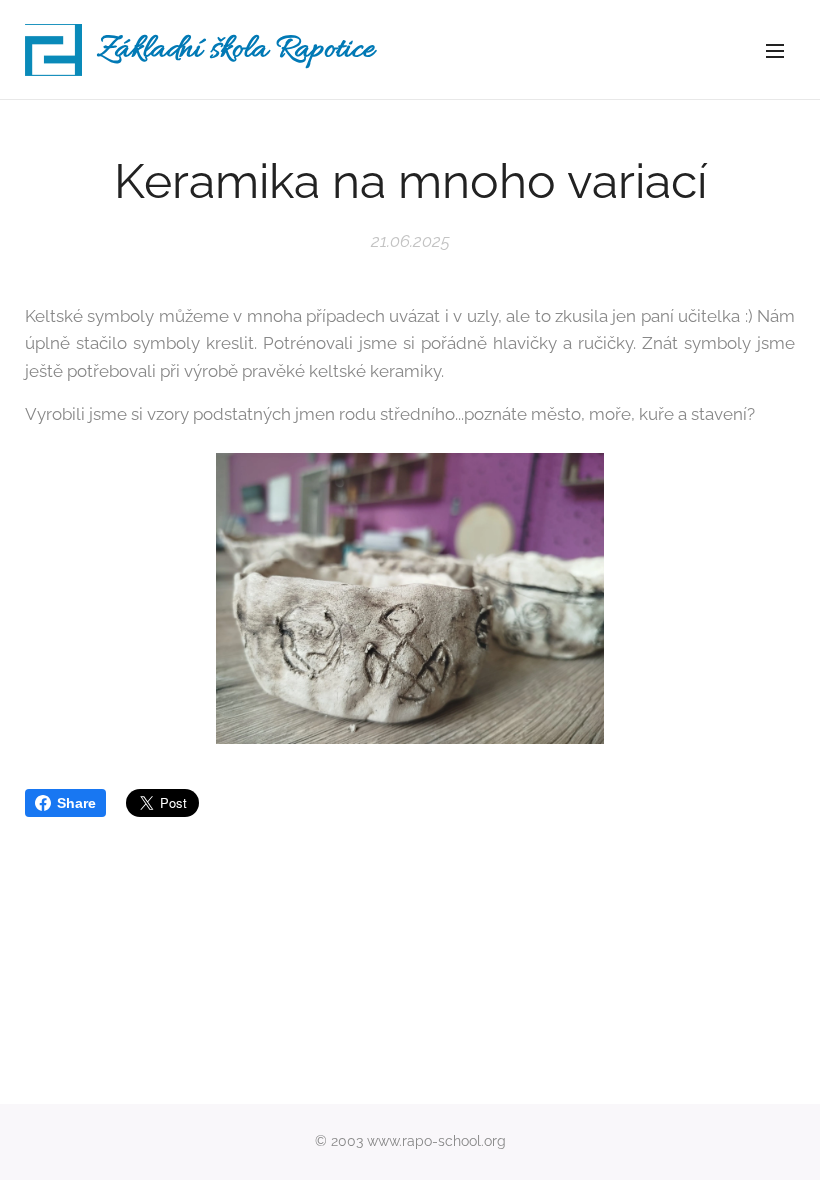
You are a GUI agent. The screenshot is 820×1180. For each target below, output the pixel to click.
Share (76, 803)
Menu (775, 50)
